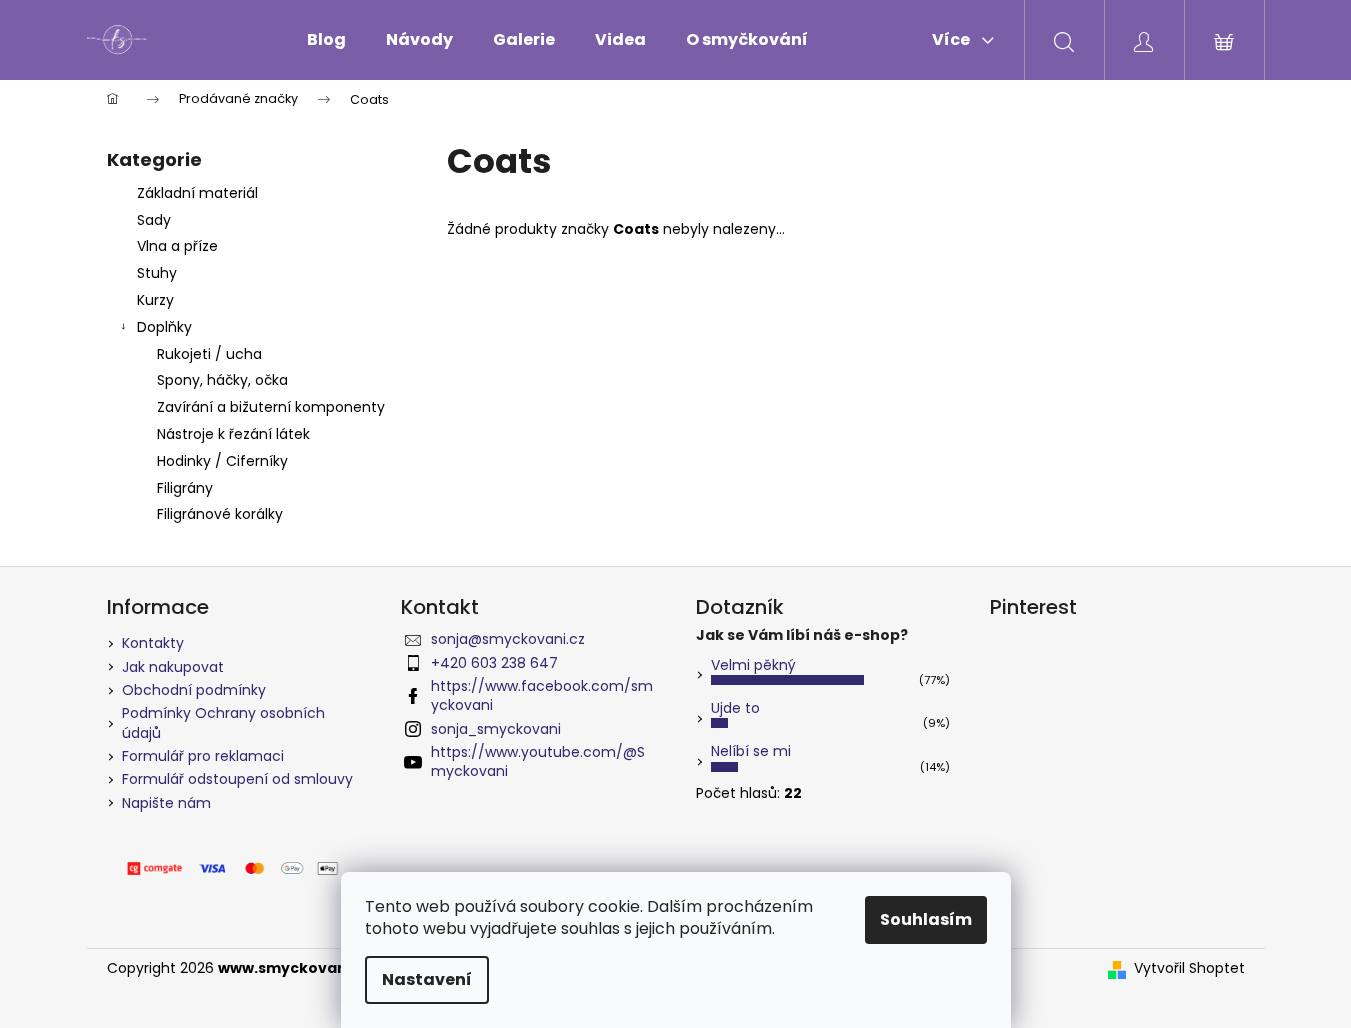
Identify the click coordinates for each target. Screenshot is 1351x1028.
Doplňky (164, 327)
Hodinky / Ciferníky (222, 461)
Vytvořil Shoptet (1189, 968)
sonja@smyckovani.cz (508, 639)
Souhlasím (926, 919)
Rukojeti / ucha (209, 354)
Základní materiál (197, 193)
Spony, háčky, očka (222, 380)
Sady (154, 220)
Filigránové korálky (220, 514)
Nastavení (427, 979)
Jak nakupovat (173, 667)
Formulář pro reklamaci (203, 756)
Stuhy (157, 273)
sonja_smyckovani (496, 729)
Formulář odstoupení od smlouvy (237, 779)
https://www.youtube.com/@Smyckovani (538, 761)
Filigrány (185, 488)
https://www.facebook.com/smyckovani (542, 695)
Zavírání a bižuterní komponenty (271, 407)
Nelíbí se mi (751, 751)
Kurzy (155, 300)
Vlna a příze (177, 246)
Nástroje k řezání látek (233, 434)
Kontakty (153, 643)
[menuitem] (326, 40)
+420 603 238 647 (494, 663)
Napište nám (166, 803)
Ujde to (735, 708)
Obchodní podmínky (194, 690)
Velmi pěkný (753, 665)
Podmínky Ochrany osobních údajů (223, 722)
